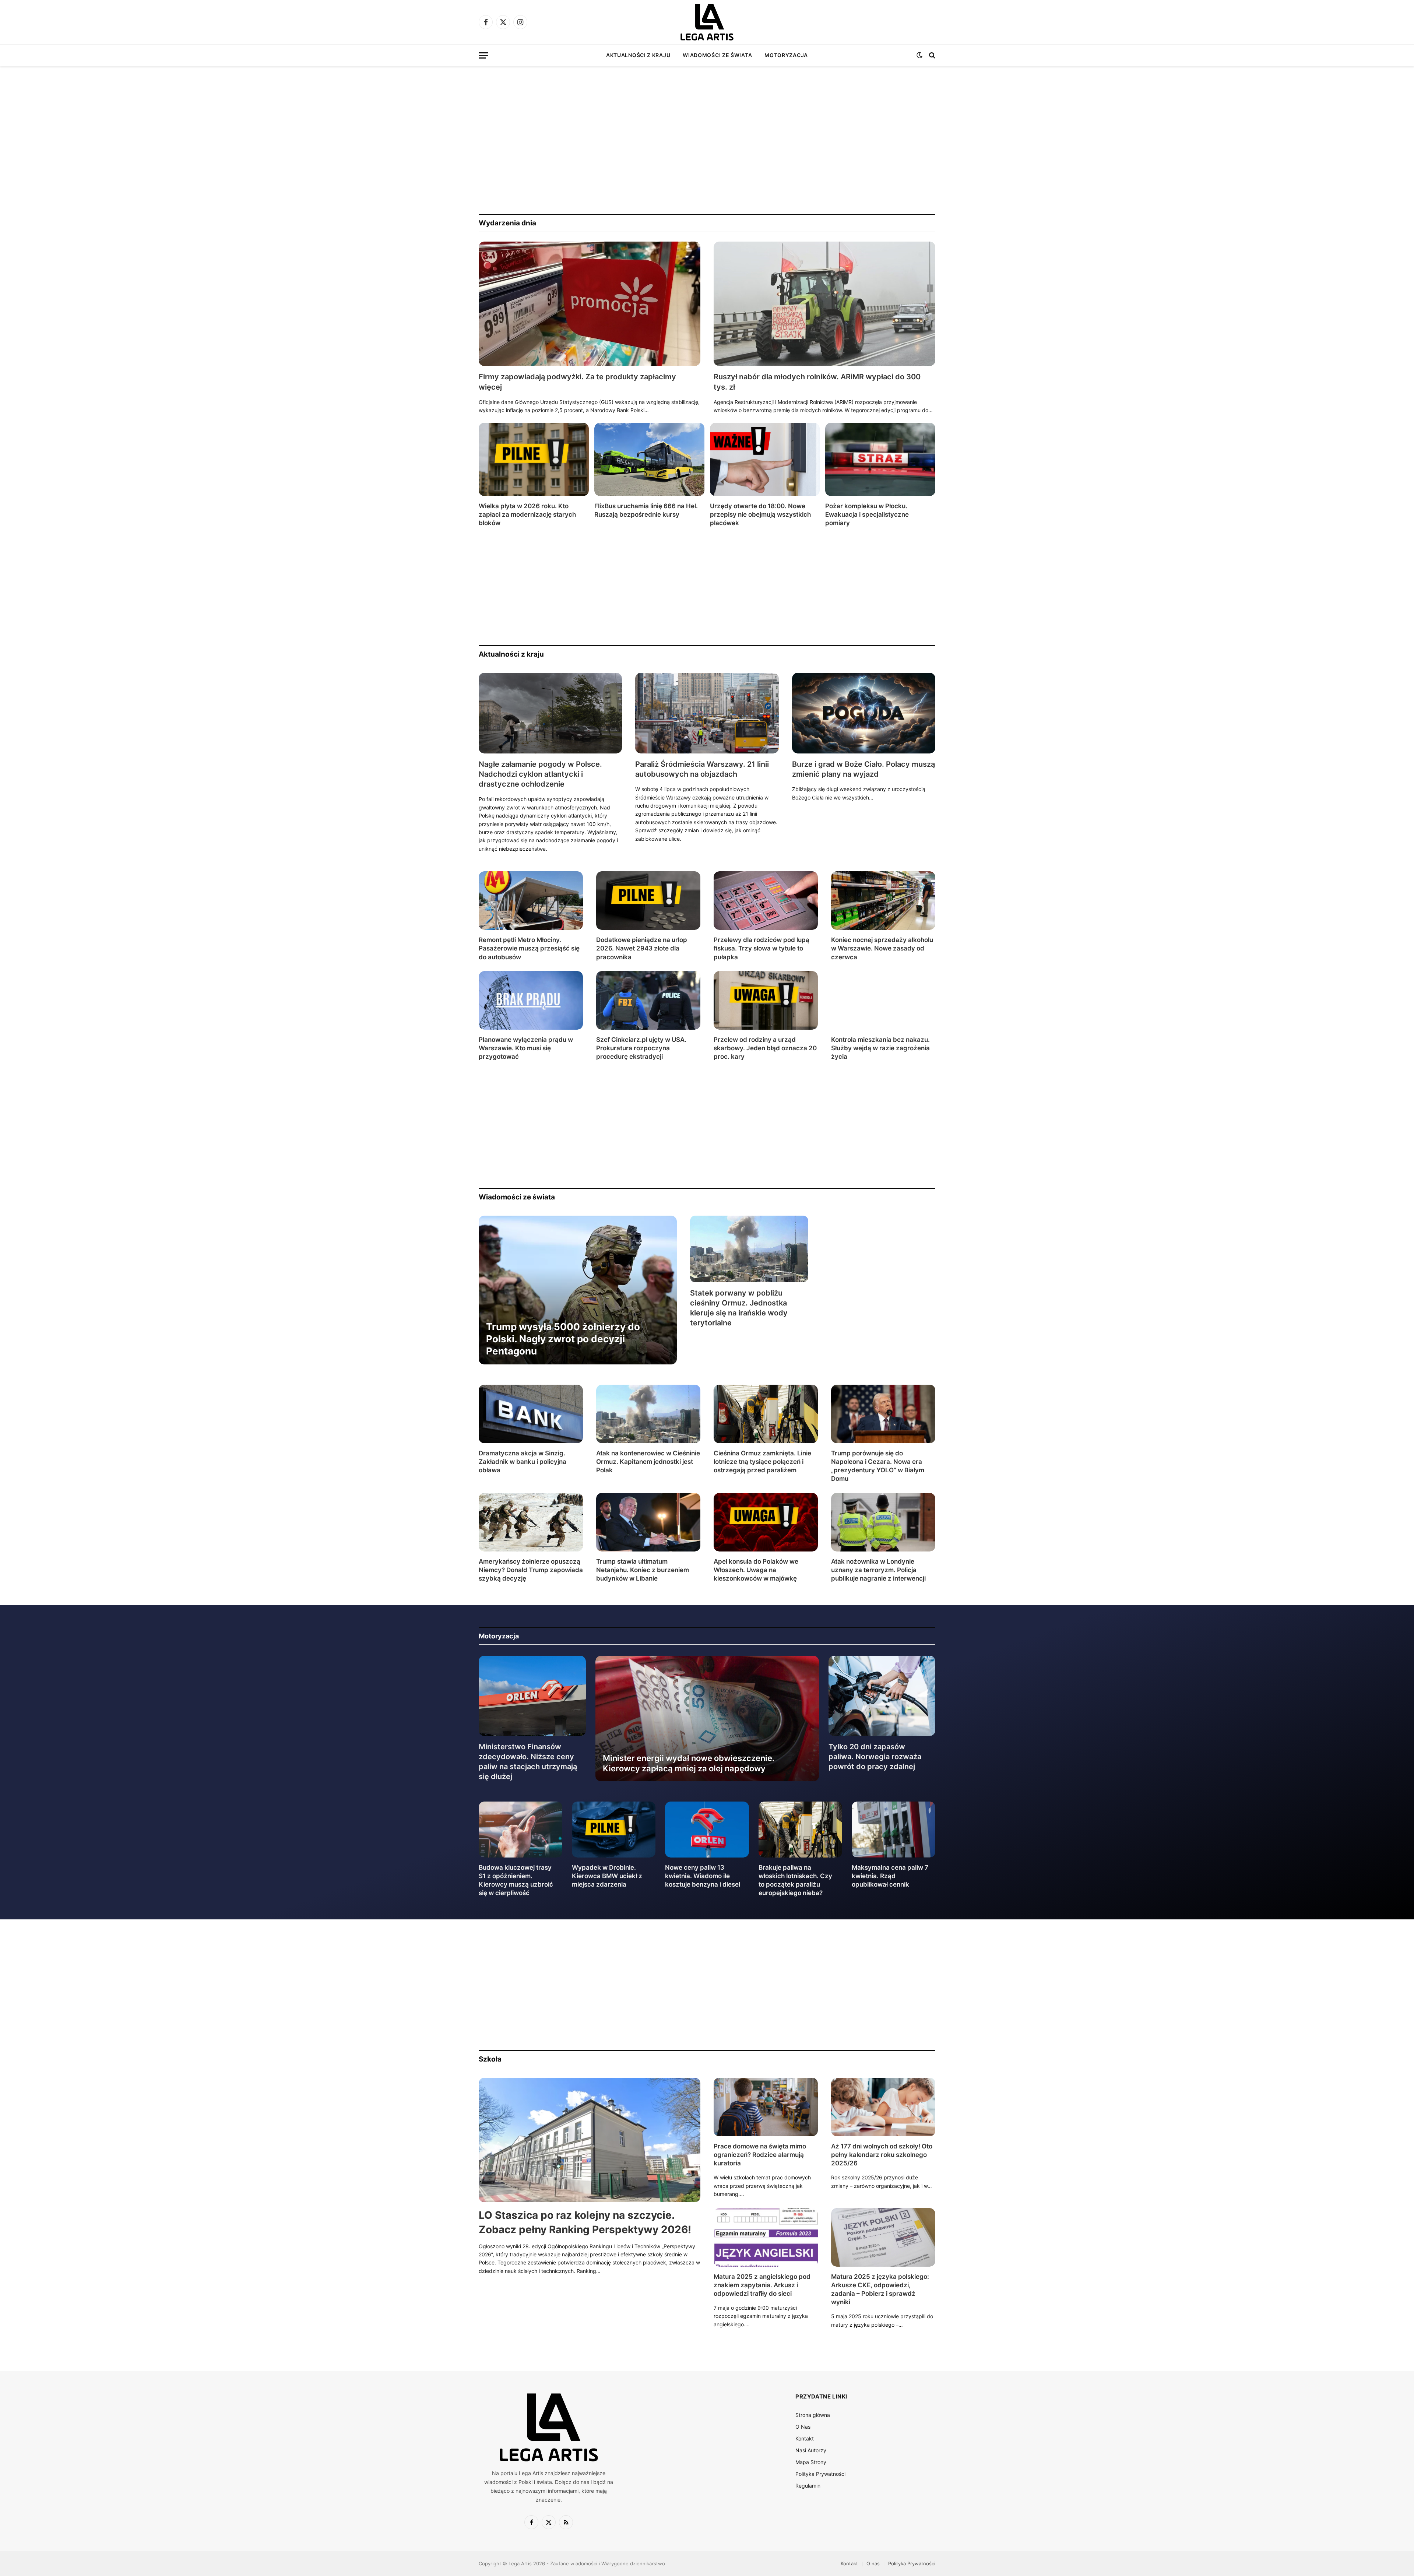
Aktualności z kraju (638, 55)
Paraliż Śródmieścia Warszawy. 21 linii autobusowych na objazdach (702, 769)
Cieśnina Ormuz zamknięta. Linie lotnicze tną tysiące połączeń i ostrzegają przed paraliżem (762, 1462)
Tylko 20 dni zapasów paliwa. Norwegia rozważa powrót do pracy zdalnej (875, 1757)
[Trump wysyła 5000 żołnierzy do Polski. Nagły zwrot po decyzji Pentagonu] (578, 1290)
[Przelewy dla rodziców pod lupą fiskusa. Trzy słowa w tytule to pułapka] (766, 901)
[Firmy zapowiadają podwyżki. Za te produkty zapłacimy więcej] (590, 304)
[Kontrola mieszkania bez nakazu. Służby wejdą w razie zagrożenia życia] (883, 1000)
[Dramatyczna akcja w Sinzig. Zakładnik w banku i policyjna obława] (531, 1414)
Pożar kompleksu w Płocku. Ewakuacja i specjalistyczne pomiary (867, 514)
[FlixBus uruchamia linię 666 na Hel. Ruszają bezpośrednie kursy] (649, 459)
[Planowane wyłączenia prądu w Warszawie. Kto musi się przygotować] (531, 1000)
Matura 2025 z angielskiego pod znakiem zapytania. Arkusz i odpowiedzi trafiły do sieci (762, 2285)
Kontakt (805, 2438)
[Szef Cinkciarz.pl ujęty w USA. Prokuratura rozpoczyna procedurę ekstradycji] (648, 1000)
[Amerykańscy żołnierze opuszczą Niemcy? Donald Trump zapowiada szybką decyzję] (531, 1522)
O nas (873, 2563)
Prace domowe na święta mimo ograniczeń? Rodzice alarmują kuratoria (760, 2155)
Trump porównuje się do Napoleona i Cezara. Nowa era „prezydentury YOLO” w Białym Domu (878, 1466)
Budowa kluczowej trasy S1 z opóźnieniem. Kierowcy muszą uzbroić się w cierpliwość (516, 1880)
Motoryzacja (786, 55)
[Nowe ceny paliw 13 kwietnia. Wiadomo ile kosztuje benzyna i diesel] (707, 1829)
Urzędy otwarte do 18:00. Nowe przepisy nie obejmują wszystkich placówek (760, 514)
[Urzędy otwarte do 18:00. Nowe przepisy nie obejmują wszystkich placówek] (765, 459)
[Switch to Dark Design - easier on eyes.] (919, 55)
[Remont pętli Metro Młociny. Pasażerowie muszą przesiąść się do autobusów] (531, 901)
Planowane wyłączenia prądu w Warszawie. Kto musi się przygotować (526, 1048)
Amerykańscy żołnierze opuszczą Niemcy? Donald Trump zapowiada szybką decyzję (531, 1570)
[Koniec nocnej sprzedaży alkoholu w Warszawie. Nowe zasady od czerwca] (883, 901)
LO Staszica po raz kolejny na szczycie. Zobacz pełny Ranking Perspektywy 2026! (585, 2222)
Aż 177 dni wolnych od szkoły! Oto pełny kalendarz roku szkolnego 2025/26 (882, 2155)
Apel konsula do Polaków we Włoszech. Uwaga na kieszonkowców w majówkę (756, 1570)
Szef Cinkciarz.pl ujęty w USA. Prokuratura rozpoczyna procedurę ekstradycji (641, 1048)
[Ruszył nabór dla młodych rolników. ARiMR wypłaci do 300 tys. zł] (824, 304)
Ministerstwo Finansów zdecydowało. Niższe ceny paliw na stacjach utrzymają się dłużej (528, 1762)
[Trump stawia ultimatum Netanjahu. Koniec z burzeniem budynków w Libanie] (648, 1522)
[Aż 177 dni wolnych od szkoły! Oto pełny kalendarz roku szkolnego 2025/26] (883, 2107)
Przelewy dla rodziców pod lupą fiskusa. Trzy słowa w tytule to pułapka (761, 948)
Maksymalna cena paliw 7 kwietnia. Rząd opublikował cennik (890, 1876)
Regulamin (808, 2486)
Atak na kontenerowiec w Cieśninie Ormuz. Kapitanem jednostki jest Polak (648, 1462)
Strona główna (813, 2415)
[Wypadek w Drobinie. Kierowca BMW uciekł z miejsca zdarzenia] (614, 1829)
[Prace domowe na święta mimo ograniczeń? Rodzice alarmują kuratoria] (766, 2107)
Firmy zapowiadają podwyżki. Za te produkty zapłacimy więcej (577, 382)
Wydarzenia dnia (507, 223)
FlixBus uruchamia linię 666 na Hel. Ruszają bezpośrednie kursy (646, 510)
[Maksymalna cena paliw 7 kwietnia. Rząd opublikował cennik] (894, 1829)
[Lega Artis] (707, 22)
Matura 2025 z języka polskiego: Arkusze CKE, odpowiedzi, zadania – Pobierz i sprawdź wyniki (880, 2289)
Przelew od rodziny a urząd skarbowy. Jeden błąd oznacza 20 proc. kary (765, 1048)
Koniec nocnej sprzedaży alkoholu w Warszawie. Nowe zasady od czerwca (882, 948)
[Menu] (483, 55)
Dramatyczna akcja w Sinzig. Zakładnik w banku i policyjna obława (523, 1462)
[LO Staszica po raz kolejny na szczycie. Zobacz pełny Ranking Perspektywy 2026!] (590, 2140)
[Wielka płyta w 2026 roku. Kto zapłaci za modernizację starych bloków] (534, 459)
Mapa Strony (811, 2462)
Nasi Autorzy (811, 2450)
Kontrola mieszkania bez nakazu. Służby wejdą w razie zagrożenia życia (880, 1048)
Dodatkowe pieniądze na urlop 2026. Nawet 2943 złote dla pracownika (642, 948)
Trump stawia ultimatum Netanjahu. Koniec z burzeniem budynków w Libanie (643, 1570)
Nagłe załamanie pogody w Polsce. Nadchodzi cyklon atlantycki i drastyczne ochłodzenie (540, 774)
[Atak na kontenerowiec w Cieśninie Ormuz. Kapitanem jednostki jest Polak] (648, 1414)
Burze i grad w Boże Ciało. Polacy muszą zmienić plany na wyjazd (863, 769)
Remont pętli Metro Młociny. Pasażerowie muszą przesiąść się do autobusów (529, 948)
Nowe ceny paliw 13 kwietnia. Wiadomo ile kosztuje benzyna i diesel (703, 1876)
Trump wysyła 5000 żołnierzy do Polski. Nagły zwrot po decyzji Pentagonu (563, 1339)
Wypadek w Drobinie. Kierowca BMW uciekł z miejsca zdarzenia (607, 1876)
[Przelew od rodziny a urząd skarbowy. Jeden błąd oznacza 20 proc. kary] (766, 1000)
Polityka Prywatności (820, 2474)
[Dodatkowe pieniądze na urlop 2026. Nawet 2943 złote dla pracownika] (648, 901)
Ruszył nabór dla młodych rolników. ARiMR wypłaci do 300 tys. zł (817, 382)
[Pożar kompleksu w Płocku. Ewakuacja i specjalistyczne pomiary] (880, 459)
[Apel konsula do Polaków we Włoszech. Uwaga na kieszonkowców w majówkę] (766, 1522)
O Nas (803, 2427)
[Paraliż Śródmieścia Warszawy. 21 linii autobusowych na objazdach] (707, 713)
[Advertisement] (707, 140)
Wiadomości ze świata (717, 55)
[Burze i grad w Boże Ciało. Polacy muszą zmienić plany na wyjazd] (864, 713)
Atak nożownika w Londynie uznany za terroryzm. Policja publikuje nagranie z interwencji (878, 1570)
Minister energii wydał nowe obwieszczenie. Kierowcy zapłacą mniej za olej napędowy (689, 1763)
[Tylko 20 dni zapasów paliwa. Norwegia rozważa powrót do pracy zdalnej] (882, 1696)
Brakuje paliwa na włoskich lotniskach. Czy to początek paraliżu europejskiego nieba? (795, 1880)
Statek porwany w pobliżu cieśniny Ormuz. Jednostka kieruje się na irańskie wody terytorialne (739, 1308)
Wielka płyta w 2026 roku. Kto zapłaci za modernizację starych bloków (527, 514)
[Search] (931, 55)
